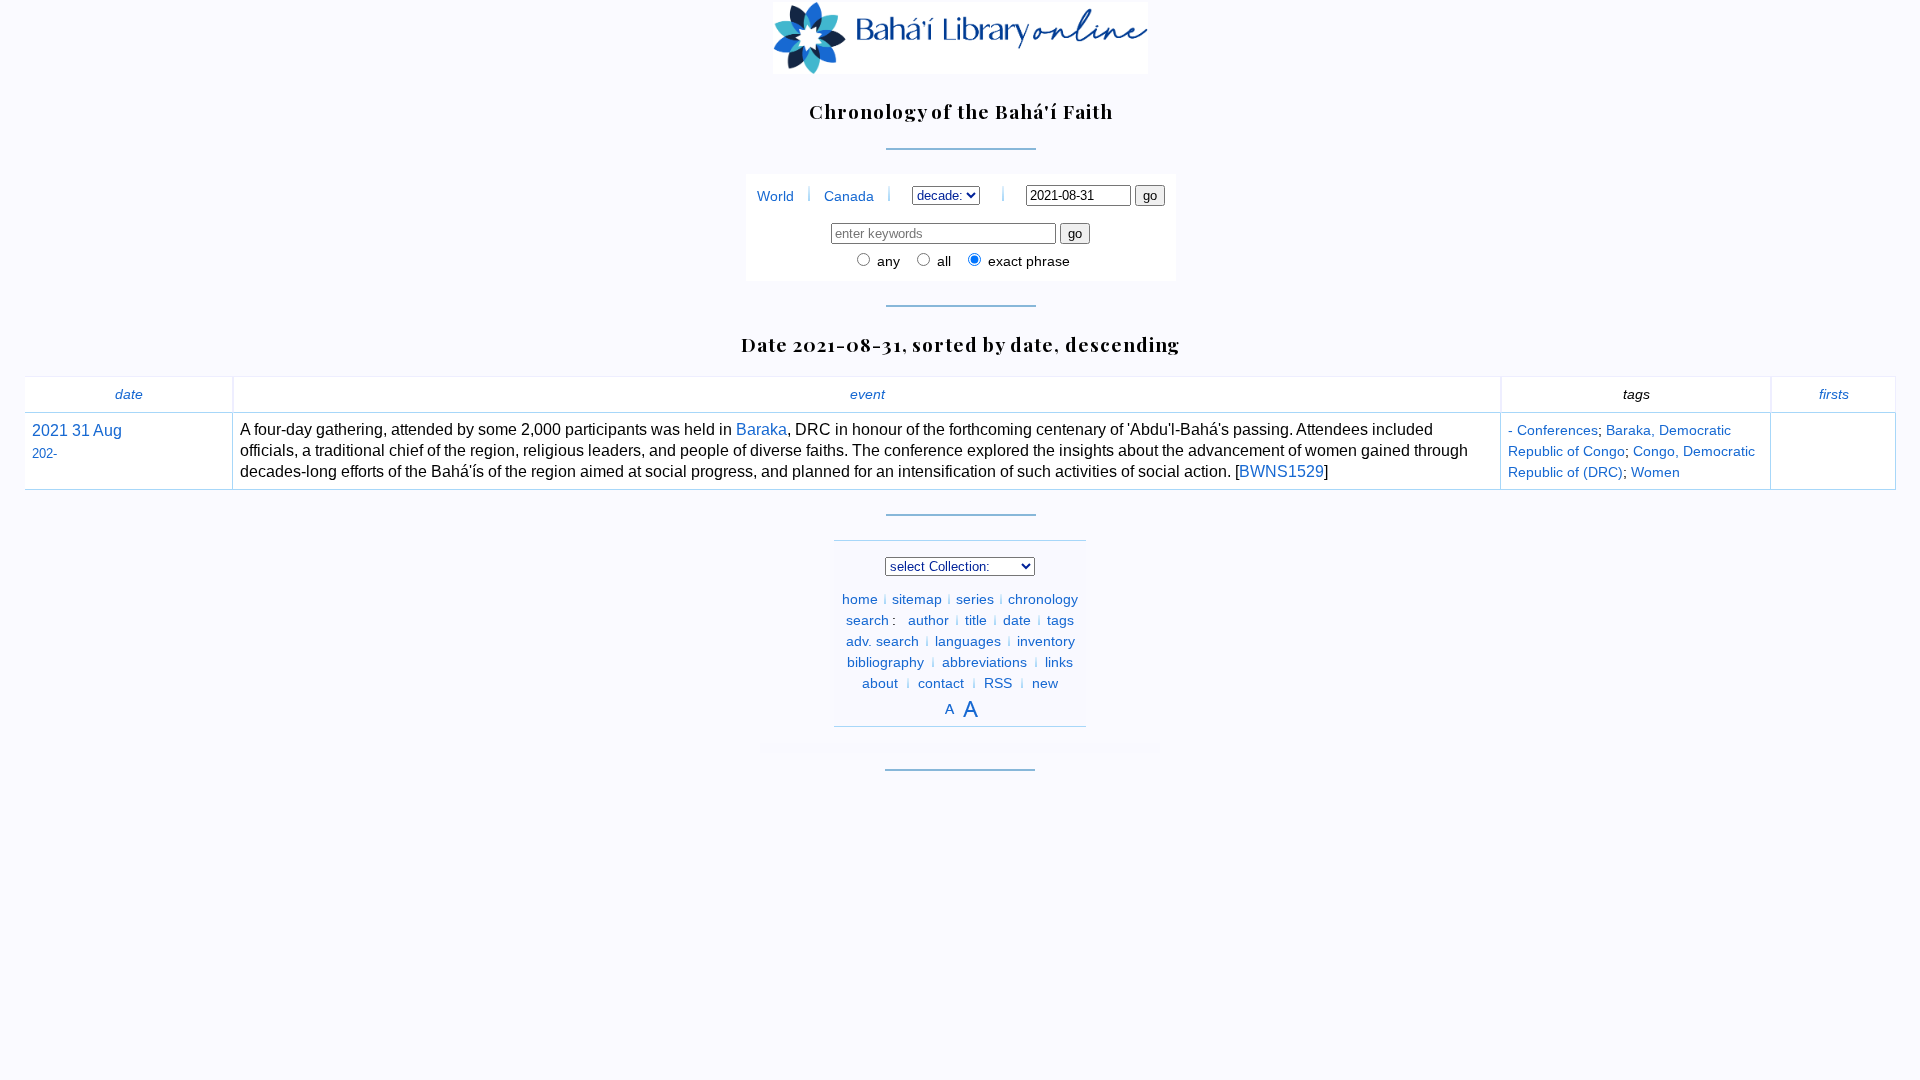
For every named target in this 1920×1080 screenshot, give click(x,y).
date (129, 394)
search (867, 620)
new (1045, 683)
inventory (1046, 641)
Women (1655, 472)
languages (968, 641)
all (942, 261)
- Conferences (1553, 430)
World (775, 196)
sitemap (917, 599)
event (867, 394)
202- (44, 453)
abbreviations (984, 662)
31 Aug (95, 430)
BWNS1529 (1281, 471)
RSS (998, 683)
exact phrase (1027, 261)
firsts (1834, 394)
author (928, 620)
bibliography (885, 662)
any (886, 261)
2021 (50, 430)
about (880, 683)
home (860, 599)
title (976, 620)
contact (941, 683)
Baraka (761, 429)
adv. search (882, 641)
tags (1060, 620)
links (1059, 662)
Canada (849, 196)
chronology (1043, 599)
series (975, 599)
